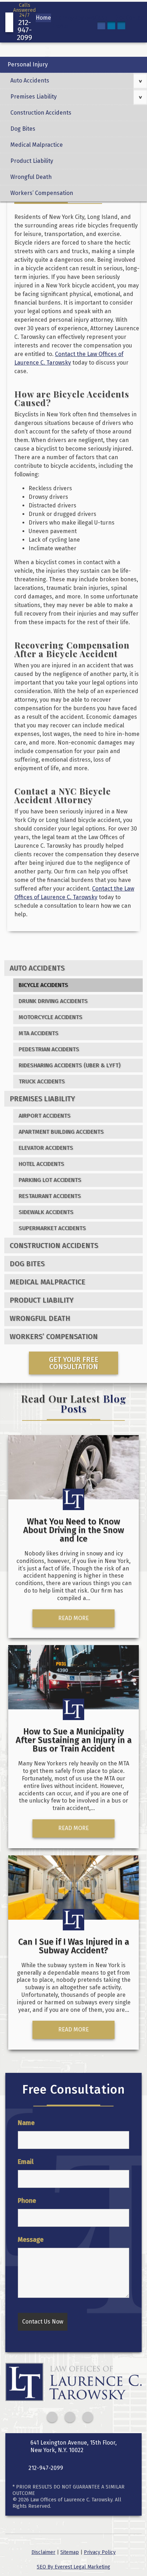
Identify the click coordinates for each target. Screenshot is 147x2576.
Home (43, 18)
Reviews (84, 18)
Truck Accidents (42, 1081)
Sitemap (70, 2552)
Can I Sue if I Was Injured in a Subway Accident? (74, 1946)
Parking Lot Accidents (50, 1180)
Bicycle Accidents (43, 985)
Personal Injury (28, 64)
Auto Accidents (30, 81)
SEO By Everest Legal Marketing (73, 2567)
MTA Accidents (39, 1033)
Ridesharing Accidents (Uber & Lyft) (70, 1065)
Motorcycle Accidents (50, 1017)
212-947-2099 (46, 2468)
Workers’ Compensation (42, 193)
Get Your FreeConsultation (74, 1363)
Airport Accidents (45, 1116)
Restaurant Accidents (50, 1196)
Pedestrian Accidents (49, 1049)
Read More (73, 1618)
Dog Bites (23, 129)
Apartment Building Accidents (61, 1132)
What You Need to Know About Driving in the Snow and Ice (74, 1530)
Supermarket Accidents (52, 1228)
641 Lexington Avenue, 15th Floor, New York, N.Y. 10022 (73, 2446)
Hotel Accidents (41, 1164)
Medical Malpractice (37, 145)
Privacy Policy (100, 2552)
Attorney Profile (62, 22)
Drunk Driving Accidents (53, 1001)
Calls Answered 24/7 (24, 22)
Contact (136, 18)
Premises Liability (34, 97)
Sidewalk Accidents (46, 1212)
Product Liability (32, 161)
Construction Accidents (41, 113)
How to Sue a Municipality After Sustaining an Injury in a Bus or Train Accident (74, 1740)
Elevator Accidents (46, 1148)
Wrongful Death (31, 177)
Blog (120, 18)
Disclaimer (43, 2552)
